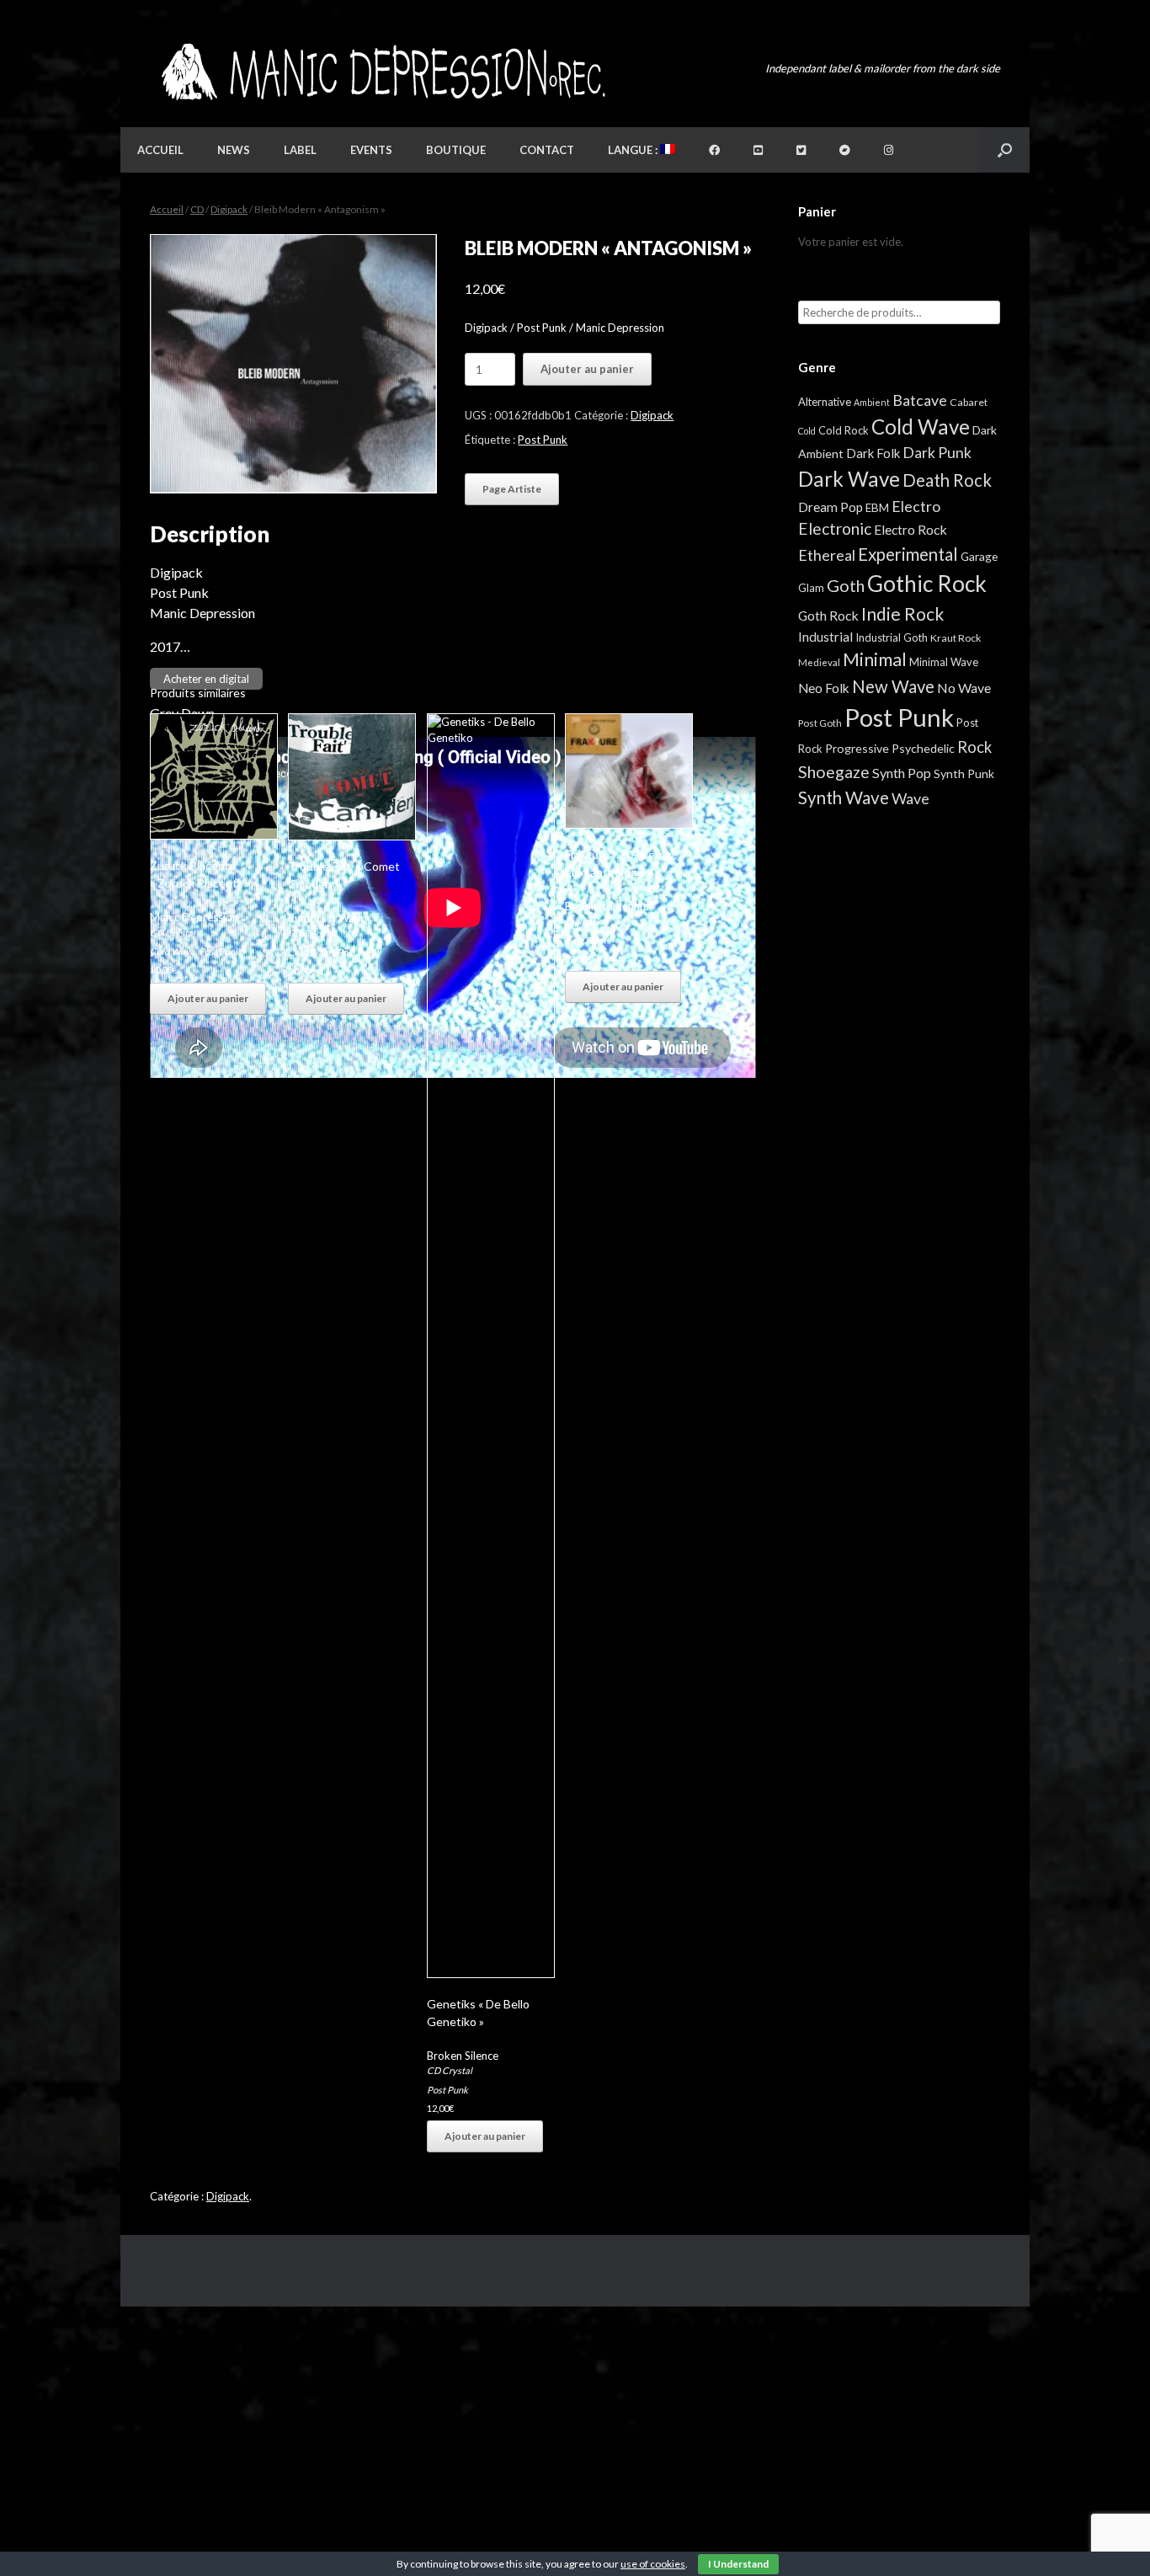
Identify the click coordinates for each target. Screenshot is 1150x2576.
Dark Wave (849, 479)
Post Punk (543, 440)
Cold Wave (173, 951)
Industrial (825, 637)
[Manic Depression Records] (382, 72)
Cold (807, 431)
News (234, 150)
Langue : (634, 150)
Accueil (160, 150)
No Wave (964, 688)
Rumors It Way (324, 918)
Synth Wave (844, 797)
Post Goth (820, 723)
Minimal (875, 659)
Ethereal (827, 555)
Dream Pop (831, 507)
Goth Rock (828, 615)
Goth (846, 585)
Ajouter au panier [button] (208, 998)
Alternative (825, 402)
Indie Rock (902, 613)
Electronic (835, 528)
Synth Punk (964, 773)
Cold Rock (844, 430)
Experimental (908, 554)
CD (197, 209)
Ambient (872, 402)
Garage (979, 556)
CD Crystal (173, 933)
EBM (877, 508)
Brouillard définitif (609, 906)
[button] (1005, 150)
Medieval (819, 662)
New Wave (893, 686)
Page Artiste (512, 489)
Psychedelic (923, 748)
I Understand (738, 2564)
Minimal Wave (944, 662)
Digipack (229, 209)
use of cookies (653, 2564)
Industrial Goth (892, 637)
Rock (974, 747)
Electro (916, 506)
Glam (811, 588)
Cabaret (969, 402)
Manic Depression (194, 917)
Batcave (920, 400)
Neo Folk (824, 688)
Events (371, 150)
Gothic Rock (927, 584)
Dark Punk (937, 453)
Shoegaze (834, 772)
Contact (547, 150)
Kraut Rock (956, 638)
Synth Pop (902, 773)
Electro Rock (910, 529)
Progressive (857, 748)
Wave (910, 798)
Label (300, 150)
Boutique (456, 150)
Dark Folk (873, 453)
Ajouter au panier (587, 369)
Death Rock (947, 480)
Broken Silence (463, 2056)
